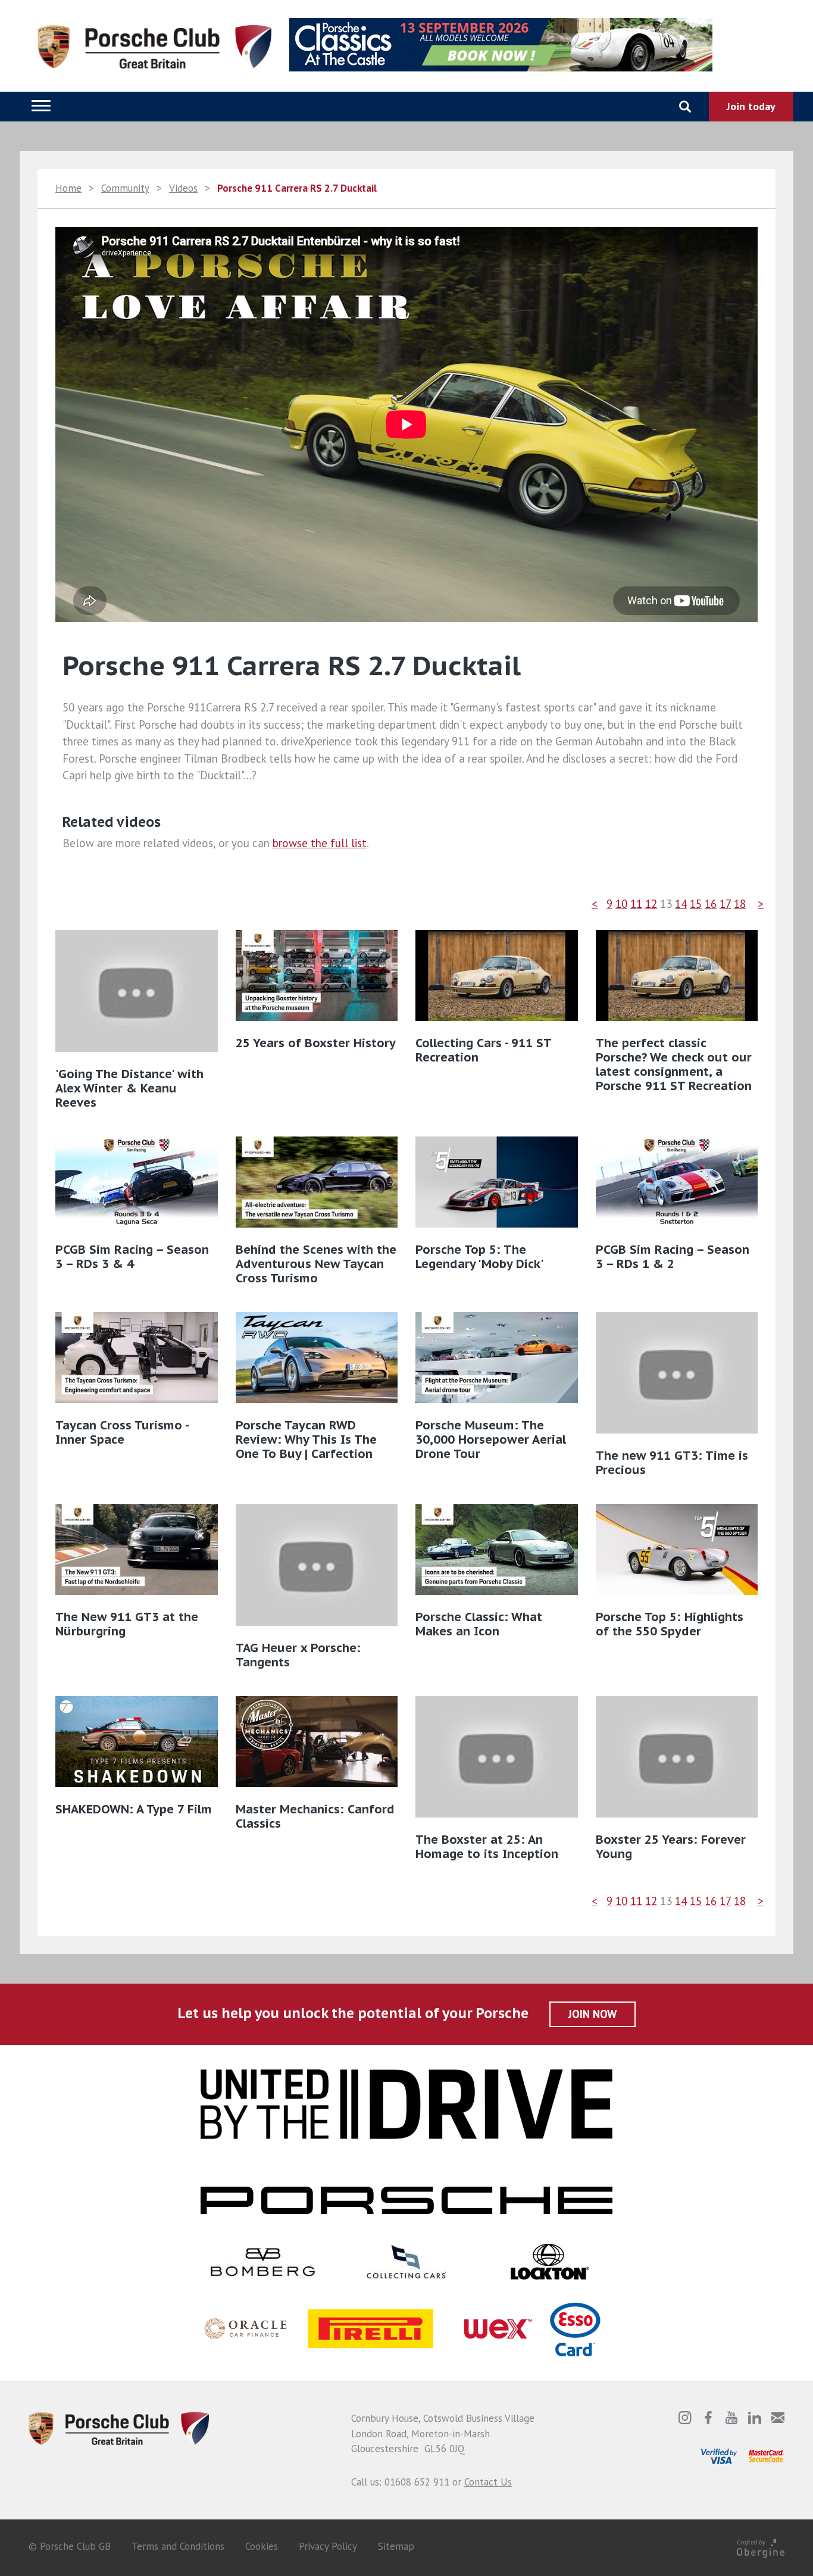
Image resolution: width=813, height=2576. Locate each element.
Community (125, 188)
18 (740, 904)
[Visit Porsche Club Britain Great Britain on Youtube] (731, 2418)
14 (681, 904)
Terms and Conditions (178, 2546)
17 (725, 904)
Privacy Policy (328, 2546)
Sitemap (396, 2546)
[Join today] (751, 107)
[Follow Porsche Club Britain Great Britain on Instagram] (685, 2418)
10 (621, 904)
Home (68, 188)
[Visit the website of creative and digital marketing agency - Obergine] (761, 2546)
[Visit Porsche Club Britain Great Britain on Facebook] (708, 2418)
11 (636, 904)
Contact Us (488, 2482)
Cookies (262, 2546)
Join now (592, 2014)
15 (696, 904)
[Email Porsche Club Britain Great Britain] (778, 2418)
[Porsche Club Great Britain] (119, 2427)
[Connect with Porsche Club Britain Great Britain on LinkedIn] (755, 2418)
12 (651, 904)
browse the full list (320, 843)
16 (711, 904)
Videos (183, 188)
